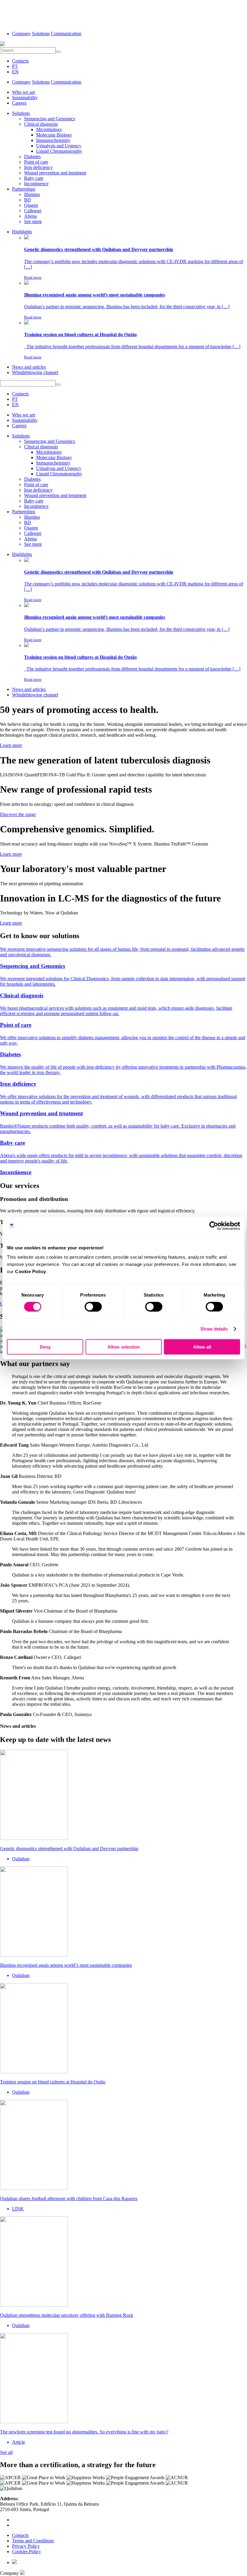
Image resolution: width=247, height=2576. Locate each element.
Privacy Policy (26, 2546)
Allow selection (124, 1347)
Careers (19, 103)
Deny (45, 1347)
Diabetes (32, 157)
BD (28, 200)
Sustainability (25, 98)
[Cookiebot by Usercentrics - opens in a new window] (214, 1226)
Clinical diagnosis (41, 124)
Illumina (32, 194)
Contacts (20, 61)
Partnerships (24, 189)
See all (6, 2452)
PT (15, 66)
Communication (66, 34)
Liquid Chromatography (59, 151)
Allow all (202, 1347)
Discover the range (18, 814)
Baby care (34, 178)
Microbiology (49, 129)
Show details (214, 1329)
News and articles (29, 367)
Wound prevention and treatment (55, 173)
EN (15, 72)
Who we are (24, 92)
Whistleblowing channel (35, 372)
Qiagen (31, 205)
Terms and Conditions (33, 2541)
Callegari (33, 211)
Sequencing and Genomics (50, 119)
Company (21, 34)
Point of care (36, 162)
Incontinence (36, 184)
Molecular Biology (54, 135)
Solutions (41, 34)
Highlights (22, 232)
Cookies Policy (27, 2551)
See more (33, 221)
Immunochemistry (53, 140)
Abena (30, 216)
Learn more (11, 745)
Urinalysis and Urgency (59, 146)
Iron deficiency (38, 167)
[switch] (93, 1306)
